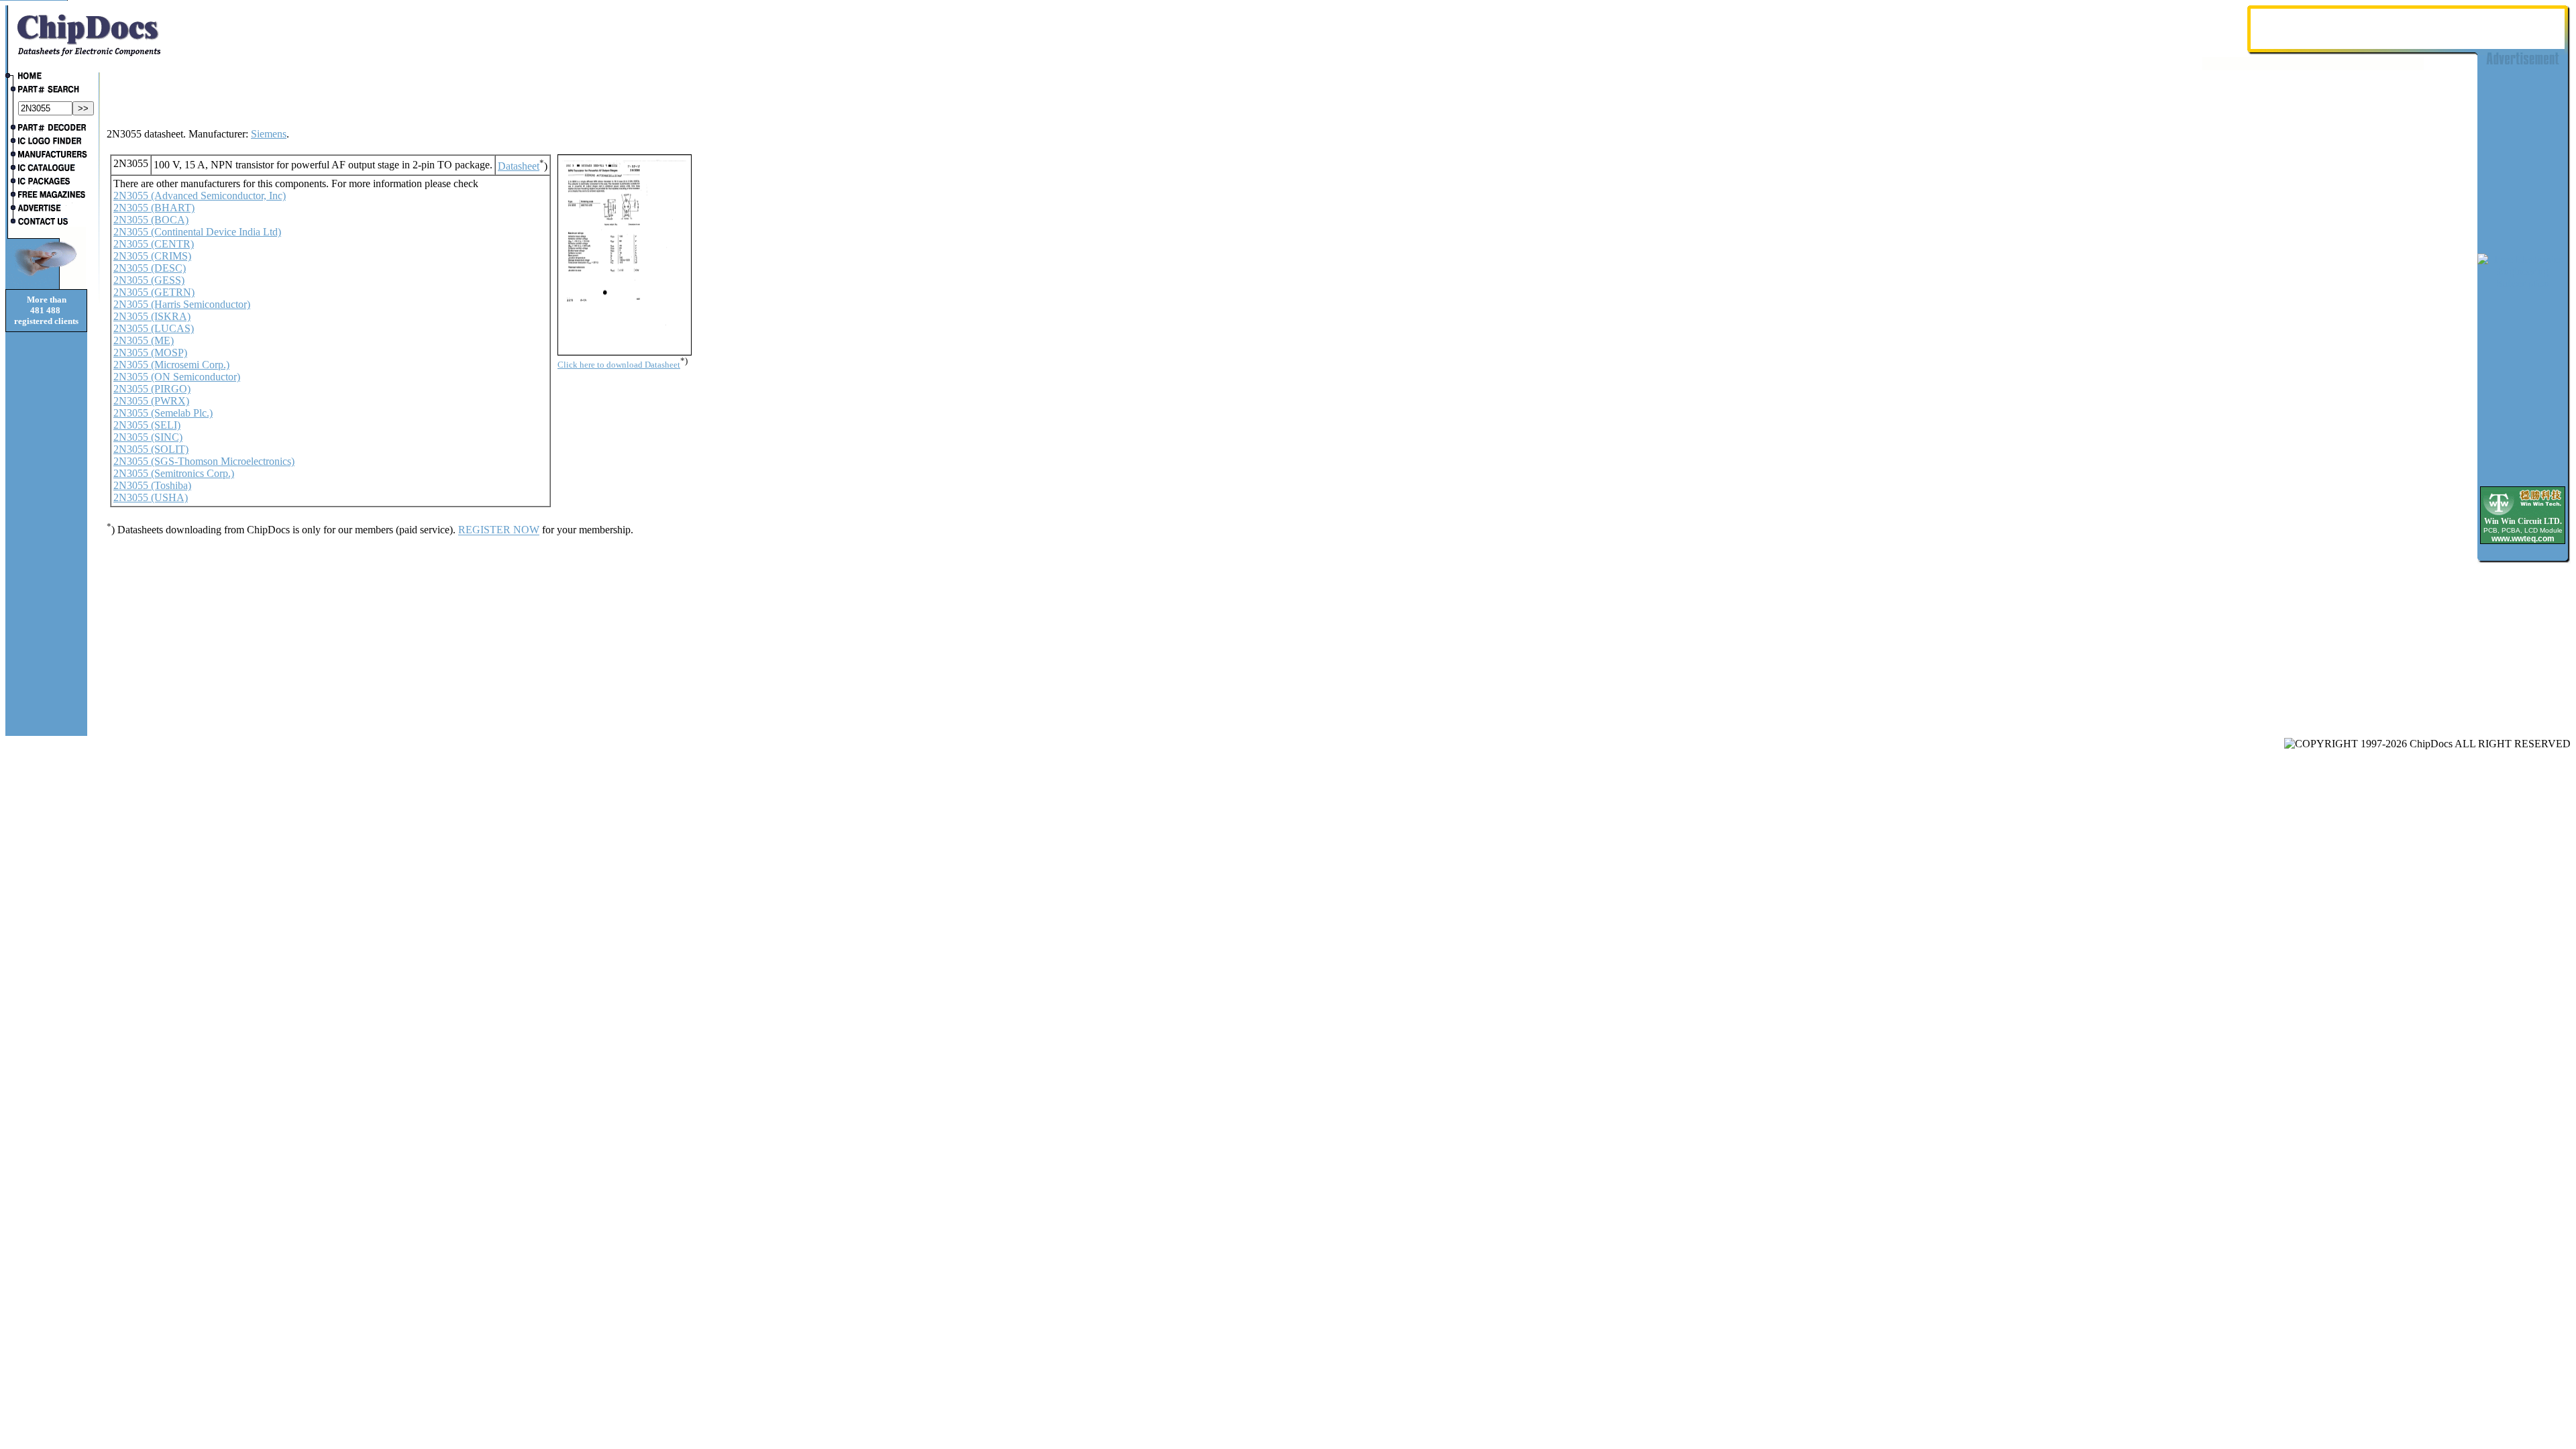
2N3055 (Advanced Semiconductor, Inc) (200, 196)
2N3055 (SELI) (147, 425)
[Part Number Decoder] (46, 129)
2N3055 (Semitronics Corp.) (174, 473)
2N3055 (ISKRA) (152, 316)
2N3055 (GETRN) (154, 292)
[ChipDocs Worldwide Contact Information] (46, 221)
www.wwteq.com (2523, 539)
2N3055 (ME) (144, 340)
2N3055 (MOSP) (150, 353)
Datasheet (519, 166)
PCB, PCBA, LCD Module (2523, 530)
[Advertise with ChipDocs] (46, 209)
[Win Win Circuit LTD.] (2523, 514)
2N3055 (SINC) (148, 437)
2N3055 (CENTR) (154, 244)
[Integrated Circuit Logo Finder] (46, 142)
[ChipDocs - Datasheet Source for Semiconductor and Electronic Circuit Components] (46, 77)
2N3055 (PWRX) (151, 401)
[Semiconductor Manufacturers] (46, 156)
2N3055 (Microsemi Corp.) (171, 365)
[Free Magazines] (46, 196)
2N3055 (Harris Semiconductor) (182, 304)
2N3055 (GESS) (149, 280)
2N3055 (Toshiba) (152, 485)
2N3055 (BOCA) (151, 220)
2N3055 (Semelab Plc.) (163, 413)
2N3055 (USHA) (151, 497)
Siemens (269, 134)
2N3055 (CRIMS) (152, 256)
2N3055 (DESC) (150, 268)
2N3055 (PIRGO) (152, 389)
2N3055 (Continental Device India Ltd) (197, 232)
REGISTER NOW (499, 530)
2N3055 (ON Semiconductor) (177, 377)
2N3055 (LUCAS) (154, 328)
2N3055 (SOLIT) (151, 449)
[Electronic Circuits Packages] (46, 182)
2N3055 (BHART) (154, 208)
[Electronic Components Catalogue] (46, 169)
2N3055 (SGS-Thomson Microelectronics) (204, 461)
